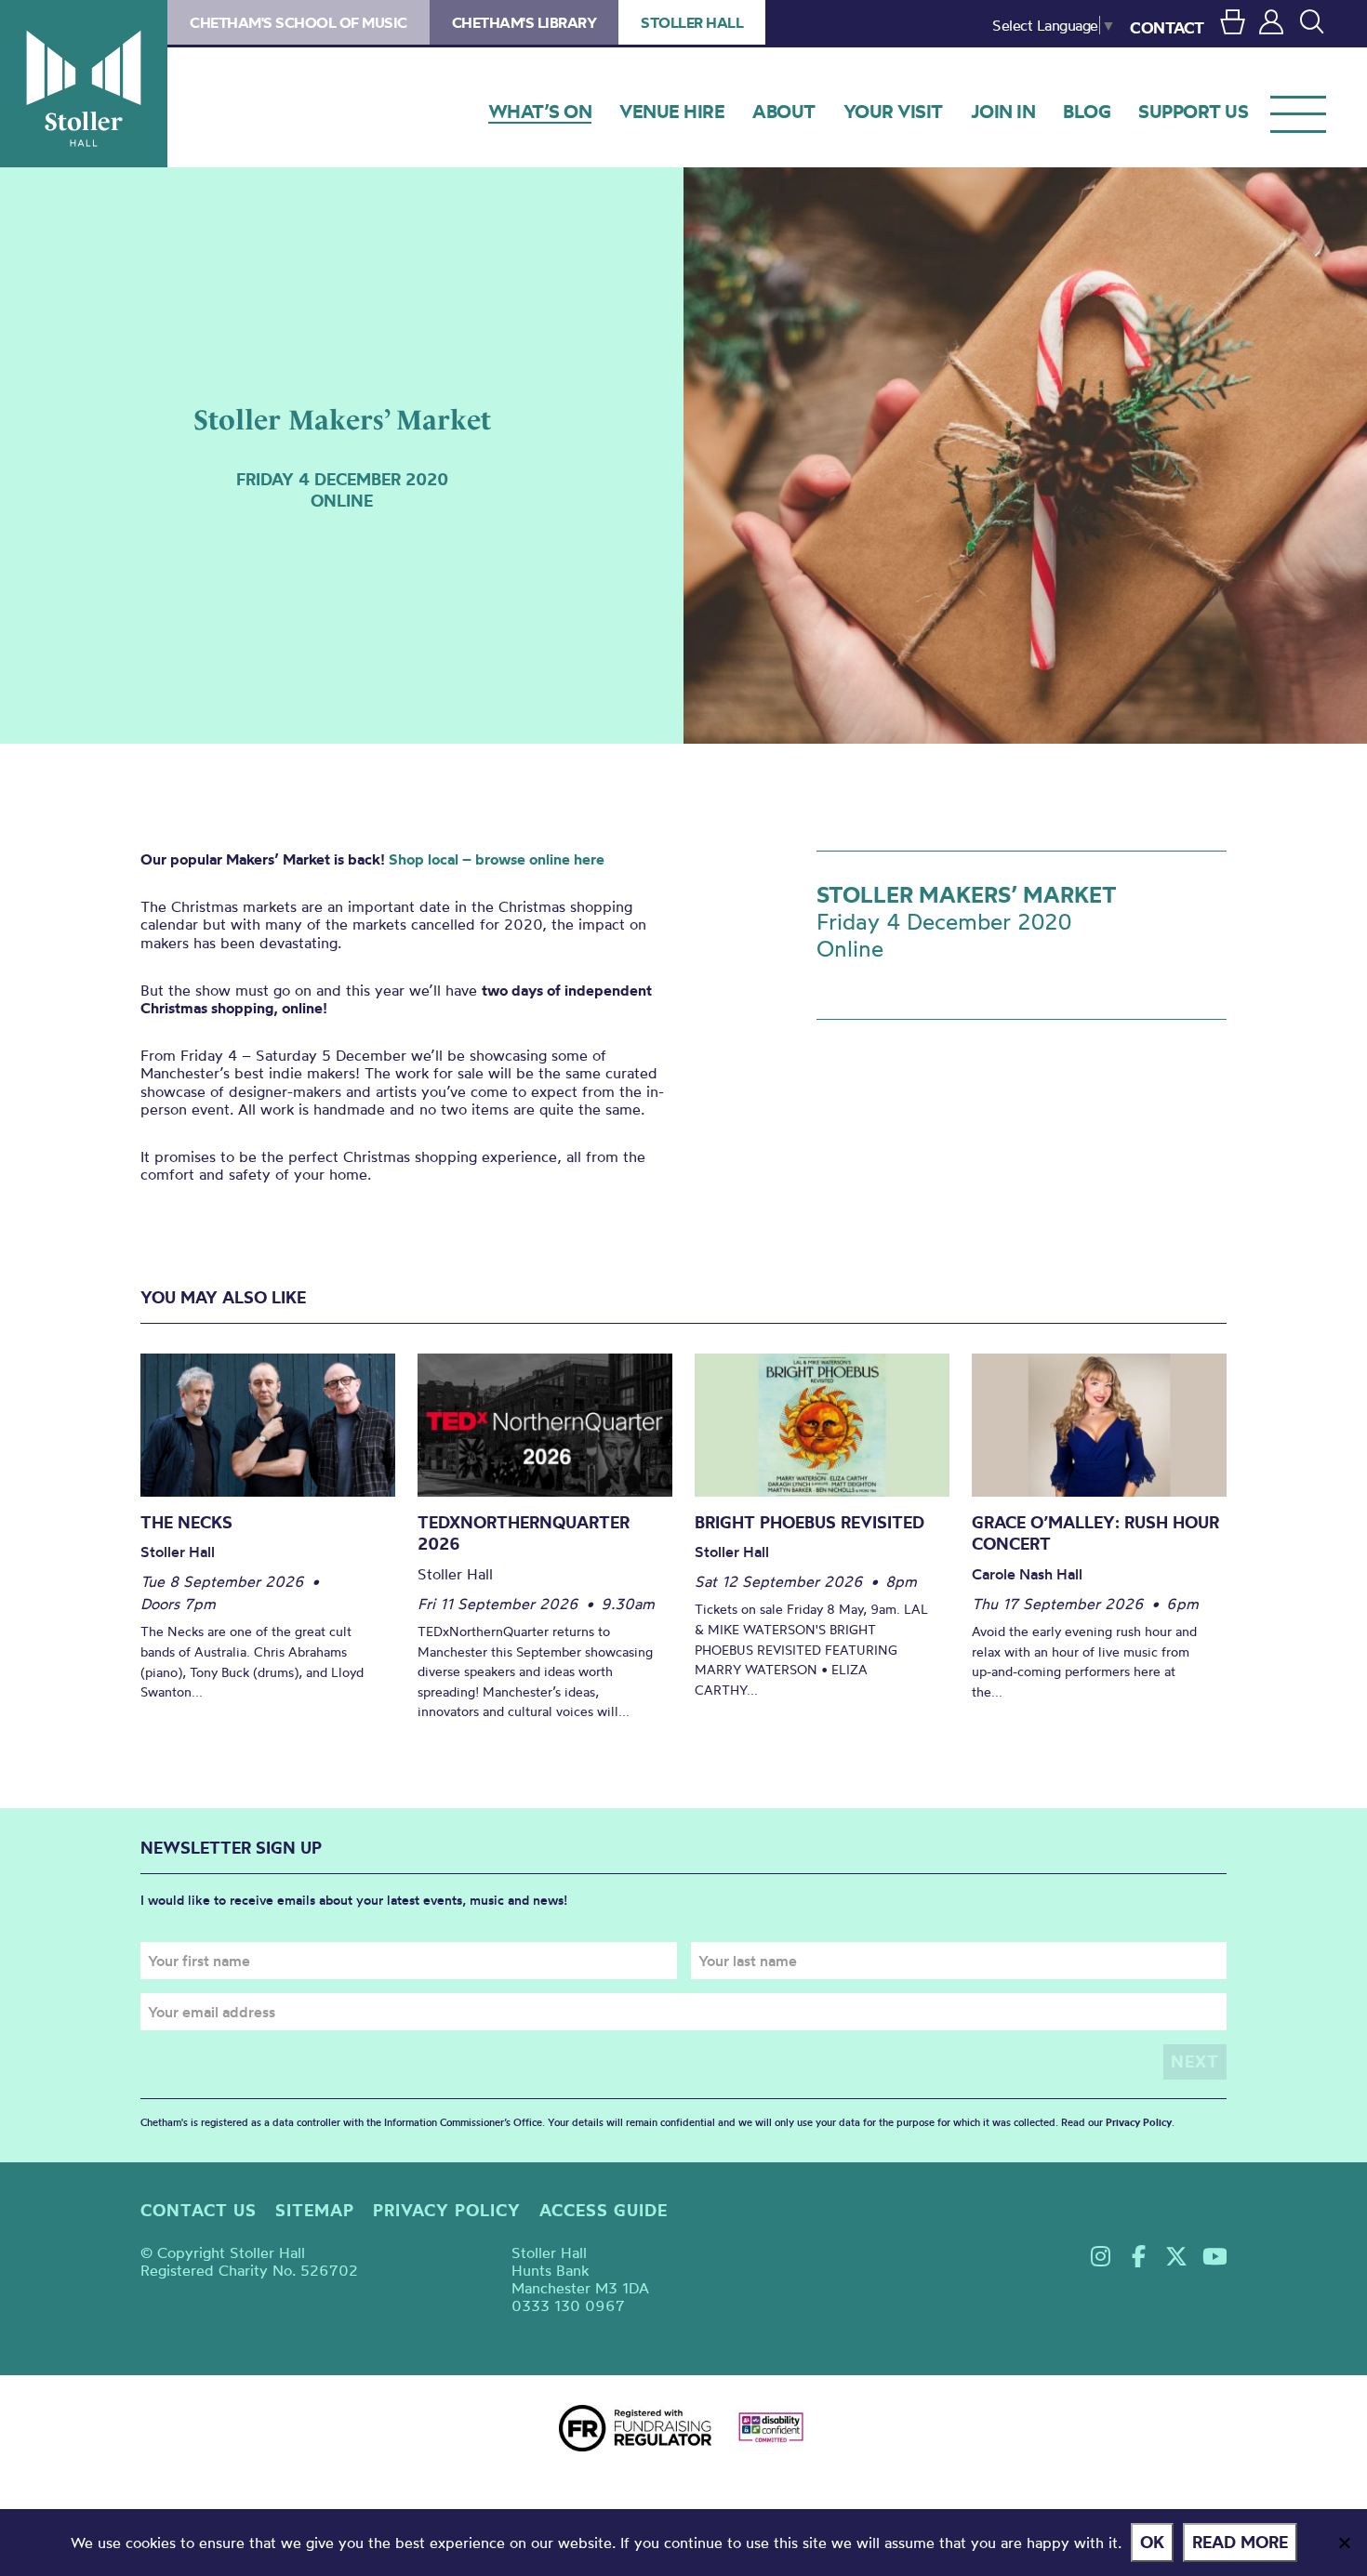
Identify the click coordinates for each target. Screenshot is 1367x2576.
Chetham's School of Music (299, 22)
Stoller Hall (84, 84)
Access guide (604, 2210)
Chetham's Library (524, 22)
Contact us (199, 2210)
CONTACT (1167, 27)
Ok (1152, 2542)
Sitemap (315, 2210)
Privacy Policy (1139, 2122)
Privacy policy (447, 2210)
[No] (1344, 2543)
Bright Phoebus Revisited (810, 1522)
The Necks (186, 1522)
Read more (1240, 2542)
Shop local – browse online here (497, 859)
